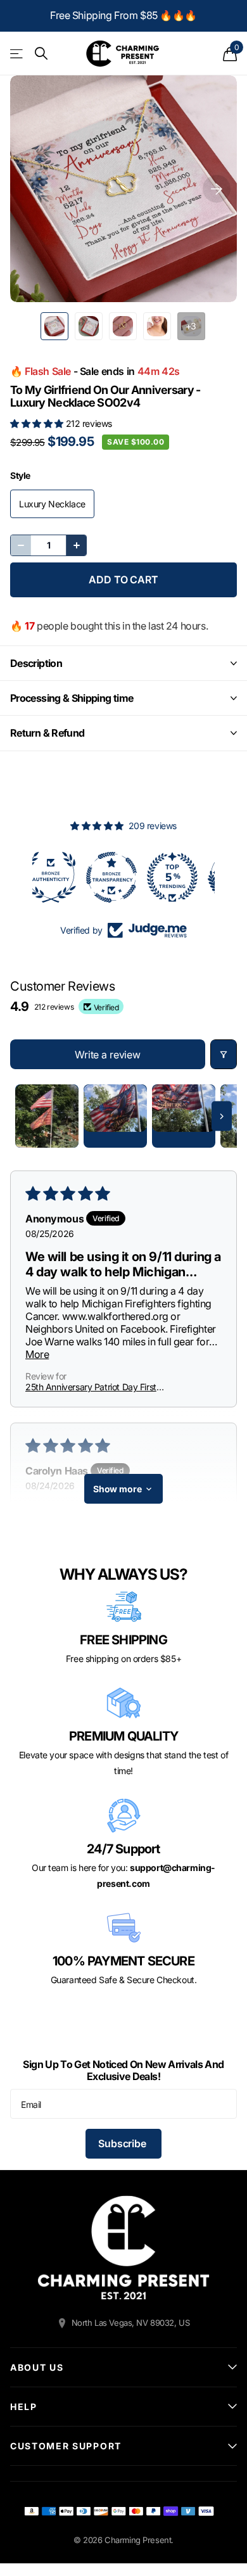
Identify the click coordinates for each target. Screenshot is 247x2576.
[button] (38, 423)
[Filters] (224, 1054)
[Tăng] (76, 545)
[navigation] (54, 326)
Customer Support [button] (66, 2446)
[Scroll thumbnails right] (222, 1116)
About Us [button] (37, 2367)
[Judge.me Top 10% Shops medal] (184, 877)
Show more (117, 1489)
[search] (41, 54)
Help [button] (24, 2407)
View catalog (17, 54)
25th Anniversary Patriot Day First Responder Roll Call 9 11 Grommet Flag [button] (100, 1387)
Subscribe (123, 2143)
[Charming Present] (123, 2248)
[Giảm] (21, 545)
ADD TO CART (123, 580)
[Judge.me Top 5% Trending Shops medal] (123, 877)
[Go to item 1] (47, 1116)
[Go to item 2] (115, 1116)
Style (20, 475)
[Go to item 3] (184, 1116)
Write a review (108, 1055)
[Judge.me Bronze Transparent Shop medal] (63, 877)
